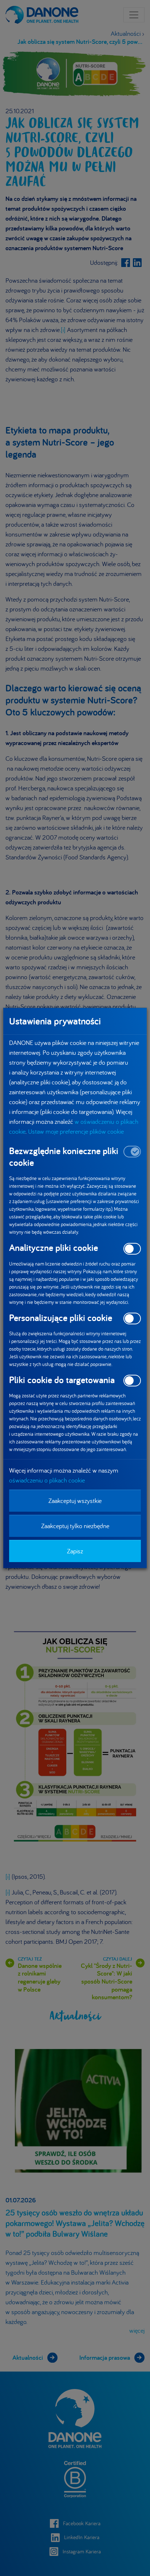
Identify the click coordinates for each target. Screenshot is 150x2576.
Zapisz (75, 1551)
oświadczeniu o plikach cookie (47, 1480)
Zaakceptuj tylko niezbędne (75, 1526)
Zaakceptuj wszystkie (75, 1501)
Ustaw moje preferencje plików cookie (76, 1131)
